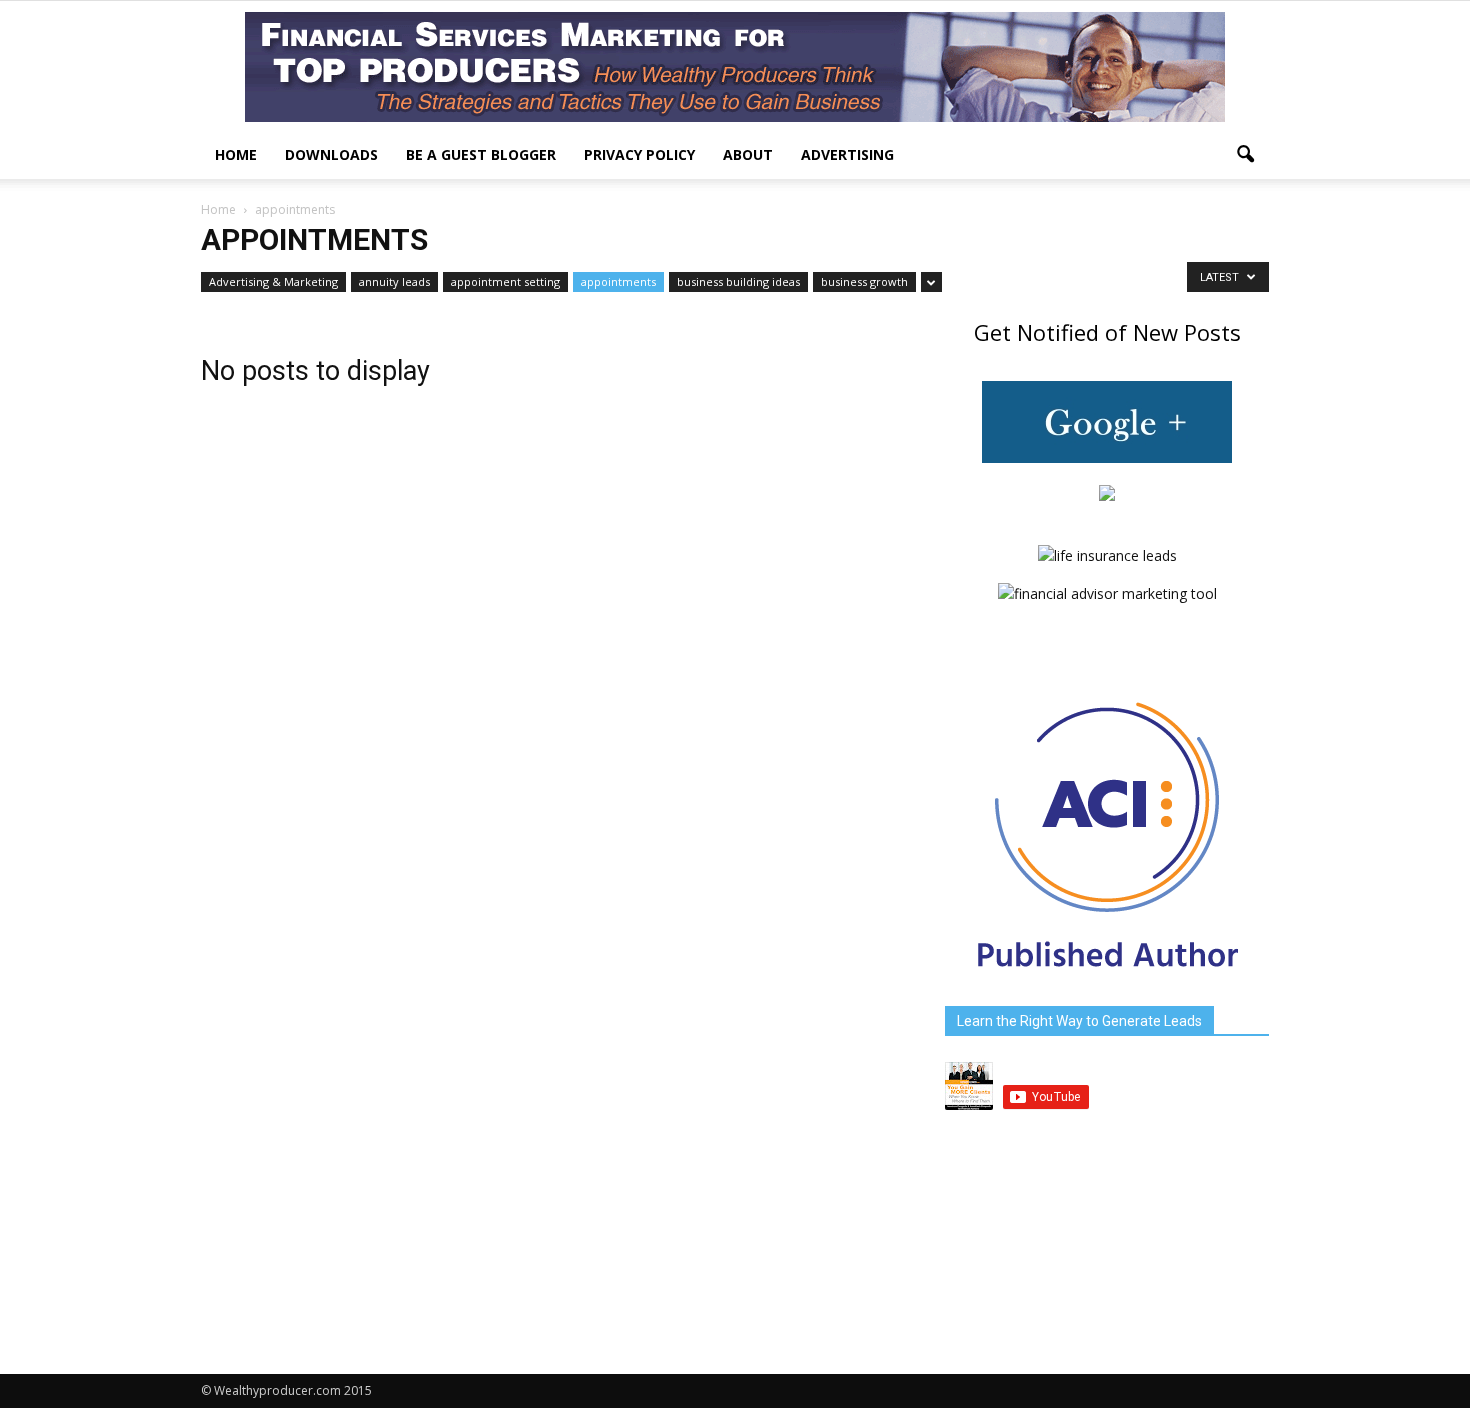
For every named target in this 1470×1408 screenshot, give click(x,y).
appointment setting (505, 281)
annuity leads (394, 281)
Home (236, 154)
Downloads (331, 154)
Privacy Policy (639, 154)
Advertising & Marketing (273, 281)
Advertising (847, 154)
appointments (618, 281)
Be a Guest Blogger (481, 154)
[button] (1245, 155)
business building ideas (738, 281)
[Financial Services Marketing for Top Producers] (735, 67)
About (748, 154)
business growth (864, 281)
